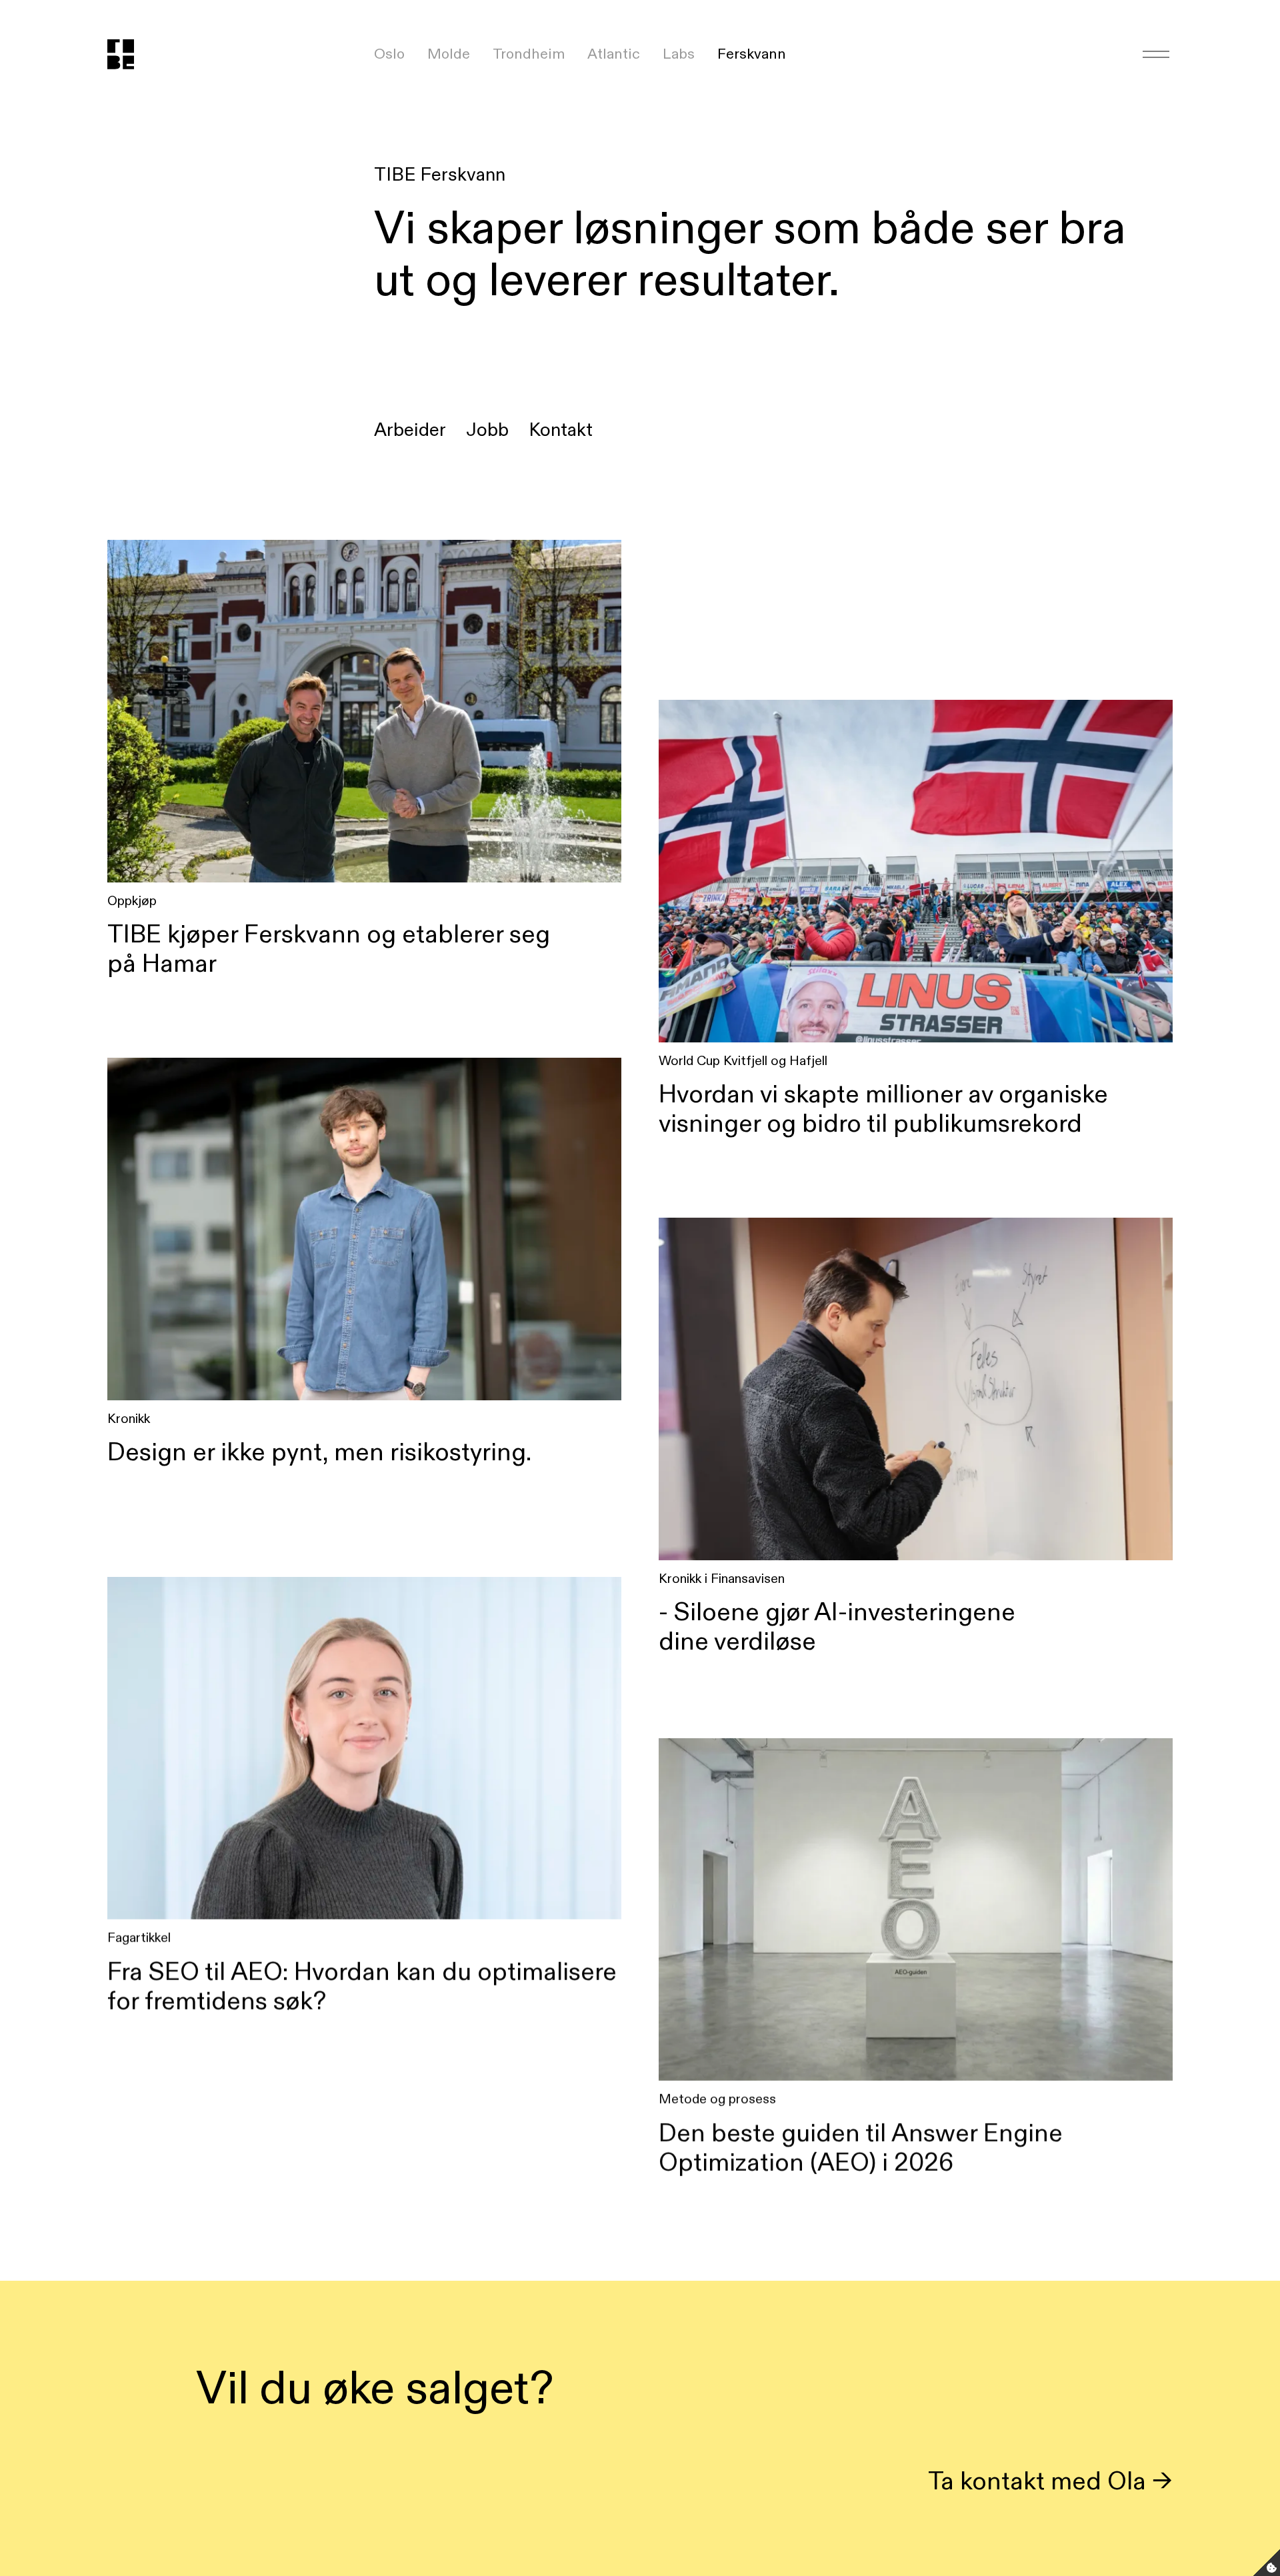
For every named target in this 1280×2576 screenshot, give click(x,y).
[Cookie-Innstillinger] (1267, 2563)
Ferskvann (752, 54)
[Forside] (135, 54)
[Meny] (1156, 54)
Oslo (389, 54)
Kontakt (561, 430)
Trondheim (529, 54)
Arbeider (410, 430)
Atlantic (614, 54)
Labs (679, 54)
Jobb (487, 430)
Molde (449, 54)
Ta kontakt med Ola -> (1050, 2480)
